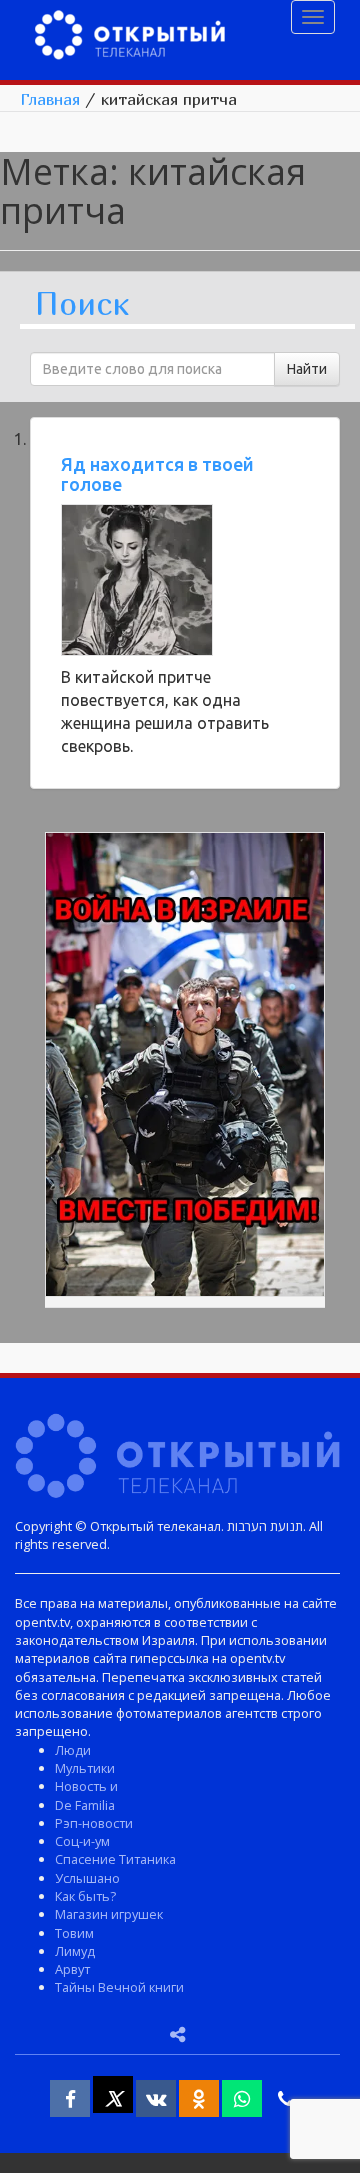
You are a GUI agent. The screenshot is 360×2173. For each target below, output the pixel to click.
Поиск (82, 304)
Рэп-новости (94, 1823)
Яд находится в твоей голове (157, 474)
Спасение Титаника (115, 1859)
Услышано (87, 1878)
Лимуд (75, 1951)
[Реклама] (185, 1068)
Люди (73, 1750)
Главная (50, 99)
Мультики (85, 1768)
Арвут (72, 1969)
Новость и (86, 1786)
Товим (74, 1933)
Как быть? (85, 1896)
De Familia (85, 1805)
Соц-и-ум (82, 1841)
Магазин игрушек (109, 1914)
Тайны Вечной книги (119, 1987)
